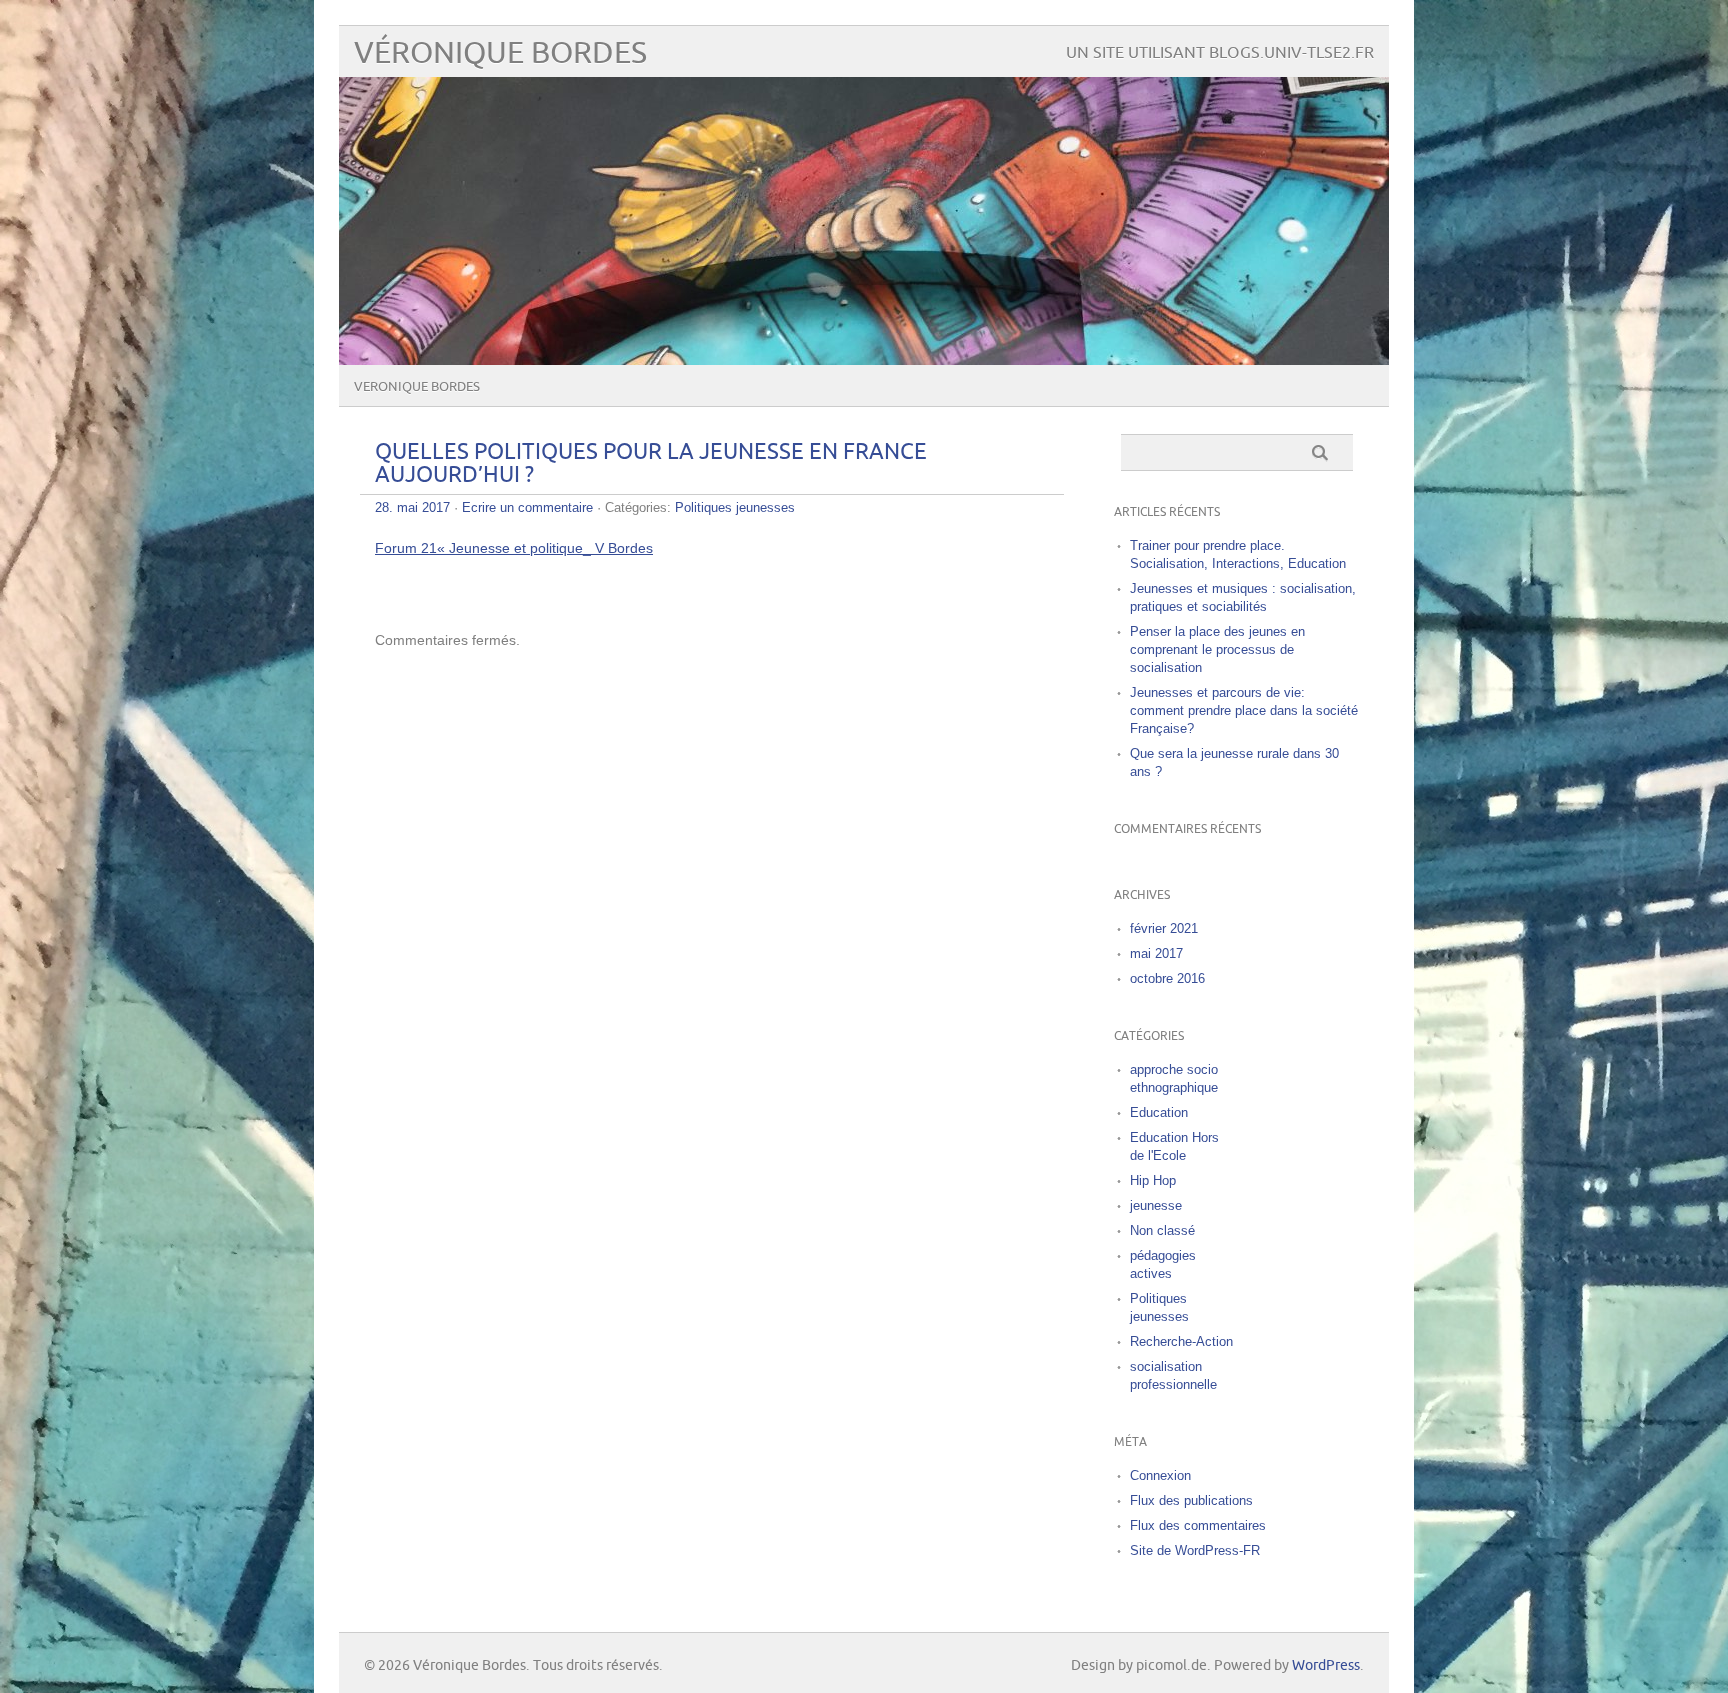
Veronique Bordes (417, 387)
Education (1159, 1112)
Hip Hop (1153, 1180)
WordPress (1326, 1665)
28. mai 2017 (412, 507)
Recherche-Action (1181, 1341)
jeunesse (1156, 1205)
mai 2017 (1156, 953)
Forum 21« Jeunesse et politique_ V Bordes (514, 548)
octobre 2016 (1167, 978)
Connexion (1160, 1475)
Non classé (1162, 1230)
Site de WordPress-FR (1195, 1550)
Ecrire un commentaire (527, 507)
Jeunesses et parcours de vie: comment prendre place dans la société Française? (1244, 710)
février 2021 (1164, 928)
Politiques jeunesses (735, 507)
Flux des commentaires (1198, 1525)
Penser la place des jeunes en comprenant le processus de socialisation (1217, 649)
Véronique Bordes (500, 53)
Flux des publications (1191, 1500)
